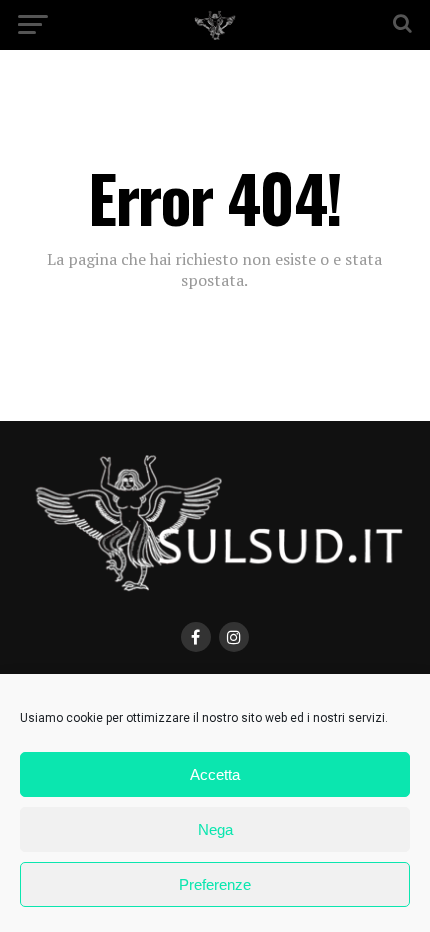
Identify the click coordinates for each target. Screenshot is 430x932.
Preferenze (215, 884)
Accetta (215, 774)
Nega (215, 829)
